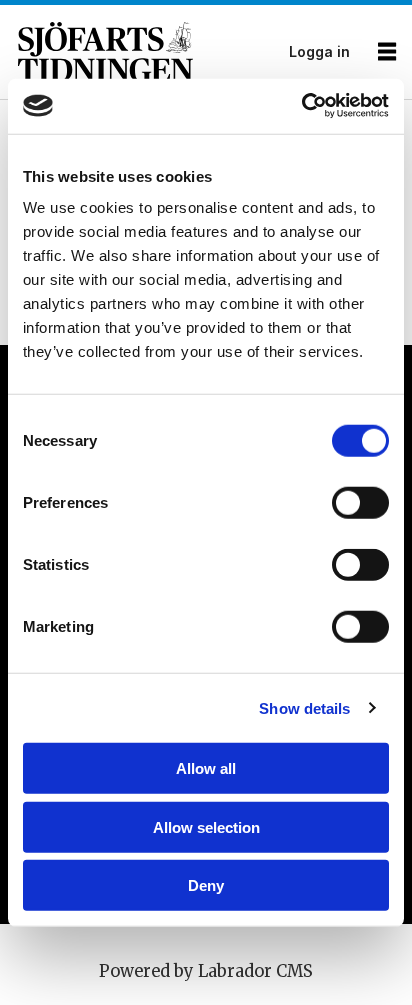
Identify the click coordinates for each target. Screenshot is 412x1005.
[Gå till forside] (147, 52)
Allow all (206, 768)
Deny (206, 885)
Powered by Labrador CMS (206, 971)
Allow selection (206, 826)
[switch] (360, 503)
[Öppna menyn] (387, 52)
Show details (304, 707)
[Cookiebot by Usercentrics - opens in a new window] (301, 105)
